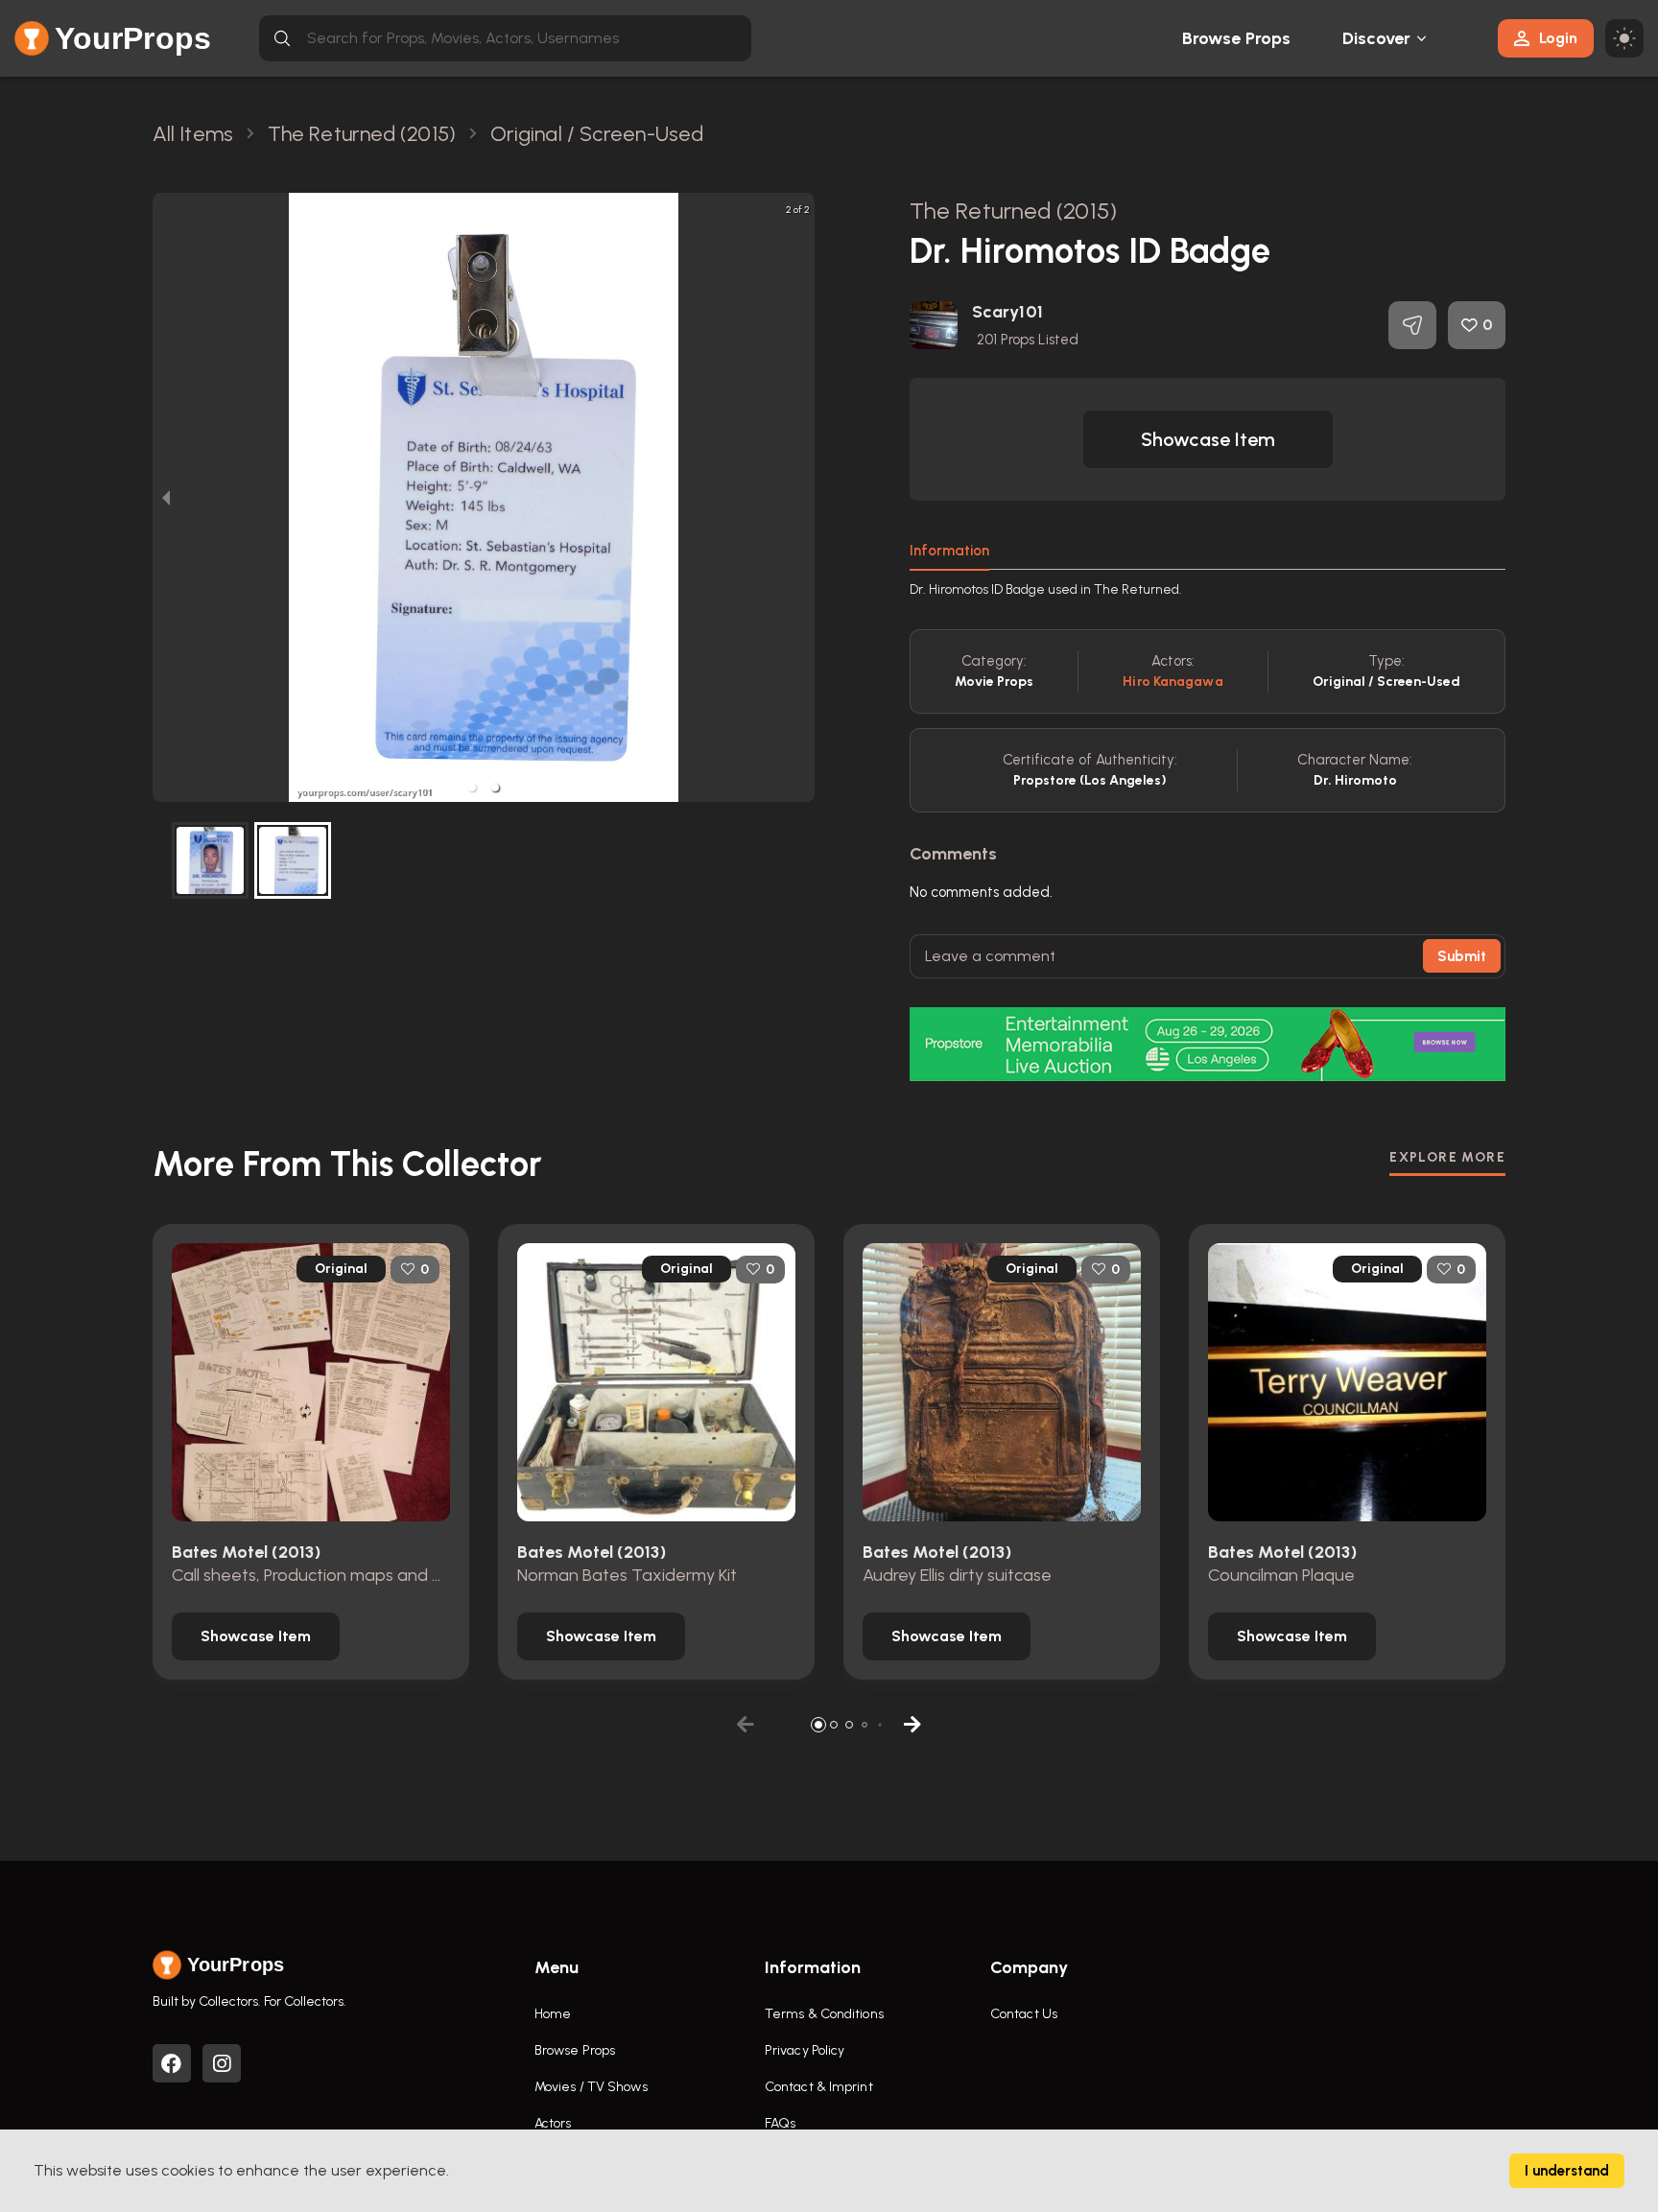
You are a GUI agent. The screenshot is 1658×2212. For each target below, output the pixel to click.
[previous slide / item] (166, 497)
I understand (1567, 2171)
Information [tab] (949, 551)
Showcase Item (1208, 439)
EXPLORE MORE (1447, 1157)
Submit (1462, 956)
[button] (472, 788)
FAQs (780, 2123)
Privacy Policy (805, 2050)
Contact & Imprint (819, 2087)
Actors (553, 2123)
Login (1558, 38)
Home (553, 2014)
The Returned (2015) (1013, 211)
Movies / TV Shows (591, 2087)
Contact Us (1024, 2014)
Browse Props (1236, 38)
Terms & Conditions (824, 2014)
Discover (1377, 38)
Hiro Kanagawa (1172, 682)
